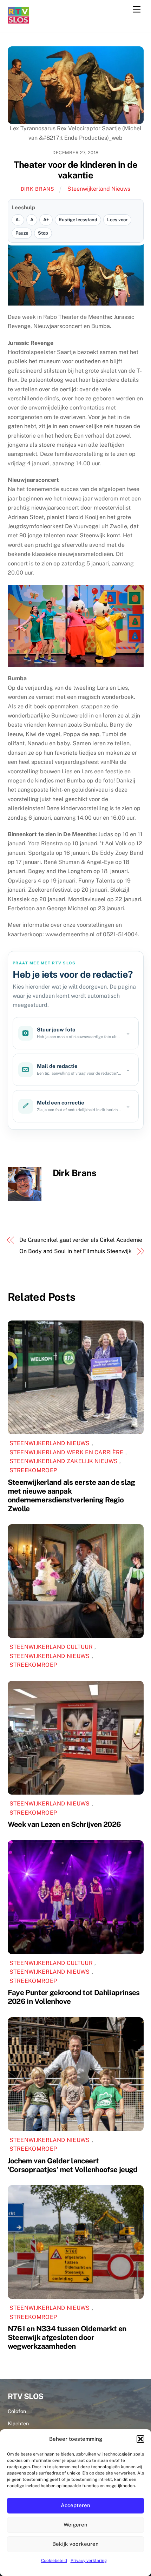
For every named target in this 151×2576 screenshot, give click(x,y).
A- (18, 220)
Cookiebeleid (54, 2561)
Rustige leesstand (78, 220)
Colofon (17, 2411)
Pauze (22, 233)
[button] (140, 2439)
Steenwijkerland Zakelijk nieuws (64, 1461)
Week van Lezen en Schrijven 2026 (64, 1824)
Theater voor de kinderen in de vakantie (75, 170)
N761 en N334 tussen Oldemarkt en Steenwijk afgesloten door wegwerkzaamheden (67, 2337)
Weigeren (75, 2525)
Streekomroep (33, 1470)
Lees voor (117, 220)
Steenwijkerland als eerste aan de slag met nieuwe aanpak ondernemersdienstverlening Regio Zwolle (71, 1495)
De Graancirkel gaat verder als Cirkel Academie (81, 1240)
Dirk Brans (38, 189)
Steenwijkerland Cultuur (51, 1647)
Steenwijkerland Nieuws (99, 189)
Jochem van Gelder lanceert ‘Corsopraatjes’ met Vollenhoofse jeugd (73, 2165)
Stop (43, 233)
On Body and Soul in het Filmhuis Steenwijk (75, 1251)
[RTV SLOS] (18, 21)
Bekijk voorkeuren (75, 2544)
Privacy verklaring (89, 2561)
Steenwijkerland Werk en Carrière (67, 1452)
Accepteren (75, 2505)
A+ (46, 220)
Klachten (18, 2423)
